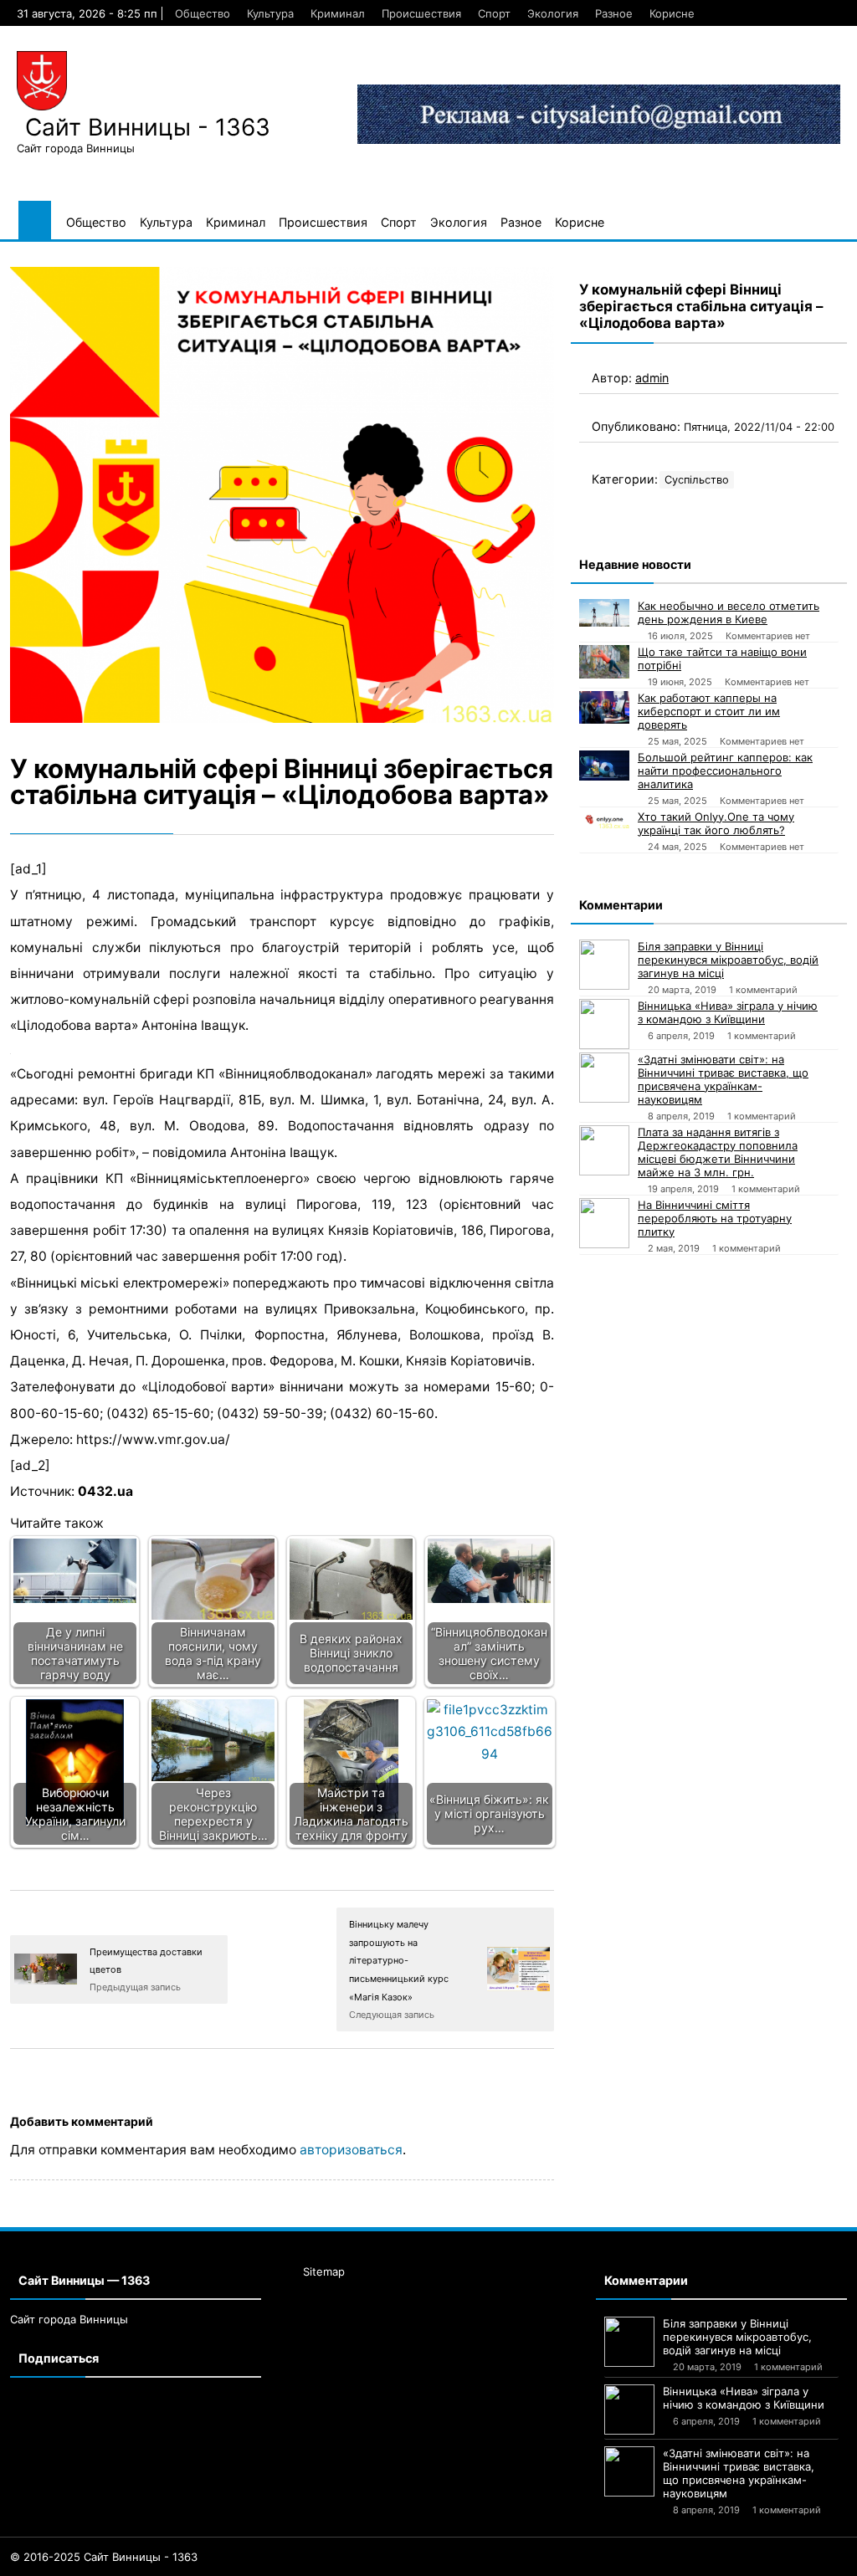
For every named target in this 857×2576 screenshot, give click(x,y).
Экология (553, 13)
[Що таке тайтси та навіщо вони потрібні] (604, 662)
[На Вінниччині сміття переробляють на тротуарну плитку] (604, 1223)
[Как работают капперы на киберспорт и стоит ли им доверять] (604, 708)
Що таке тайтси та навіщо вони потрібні (722, 658)
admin (652, 378)
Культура (270, 13)
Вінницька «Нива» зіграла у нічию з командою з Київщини (728, 1012)
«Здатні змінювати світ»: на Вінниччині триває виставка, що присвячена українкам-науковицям (723, 1079)
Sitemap (324, 2271)
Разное (614, 13)
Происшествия (421, 13)
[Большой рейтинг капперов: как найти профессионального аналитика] (604, 766)
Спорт (494, 13)
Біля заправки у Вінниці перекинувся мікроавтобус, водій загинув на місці (728, 960)
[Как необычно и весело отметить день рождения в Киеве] (604, 613)
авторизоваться (351, 2150)
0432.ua (105, 1491)
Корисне (672, 13)
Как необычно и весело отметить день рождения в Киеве (729, 612)
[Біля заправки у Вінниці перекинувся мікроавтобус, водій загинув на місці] (604, 965)
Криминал (338, 13)
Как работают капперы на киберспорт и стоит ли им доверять (709, 711)
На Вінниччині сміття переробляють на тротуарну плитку (715, 1218)
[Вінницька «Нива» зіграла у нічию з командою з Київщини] (604, 1024)
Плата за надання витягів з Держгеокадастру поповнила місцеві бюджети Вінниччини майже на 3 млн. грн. (718, 1152)
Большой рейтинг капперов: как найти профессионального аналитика (725, 771)
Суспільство (697, 480)
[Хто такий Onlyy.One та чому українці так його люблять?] (604, 819)
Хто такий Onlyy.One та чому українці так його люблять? (716, 823)
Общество (203, 13)
